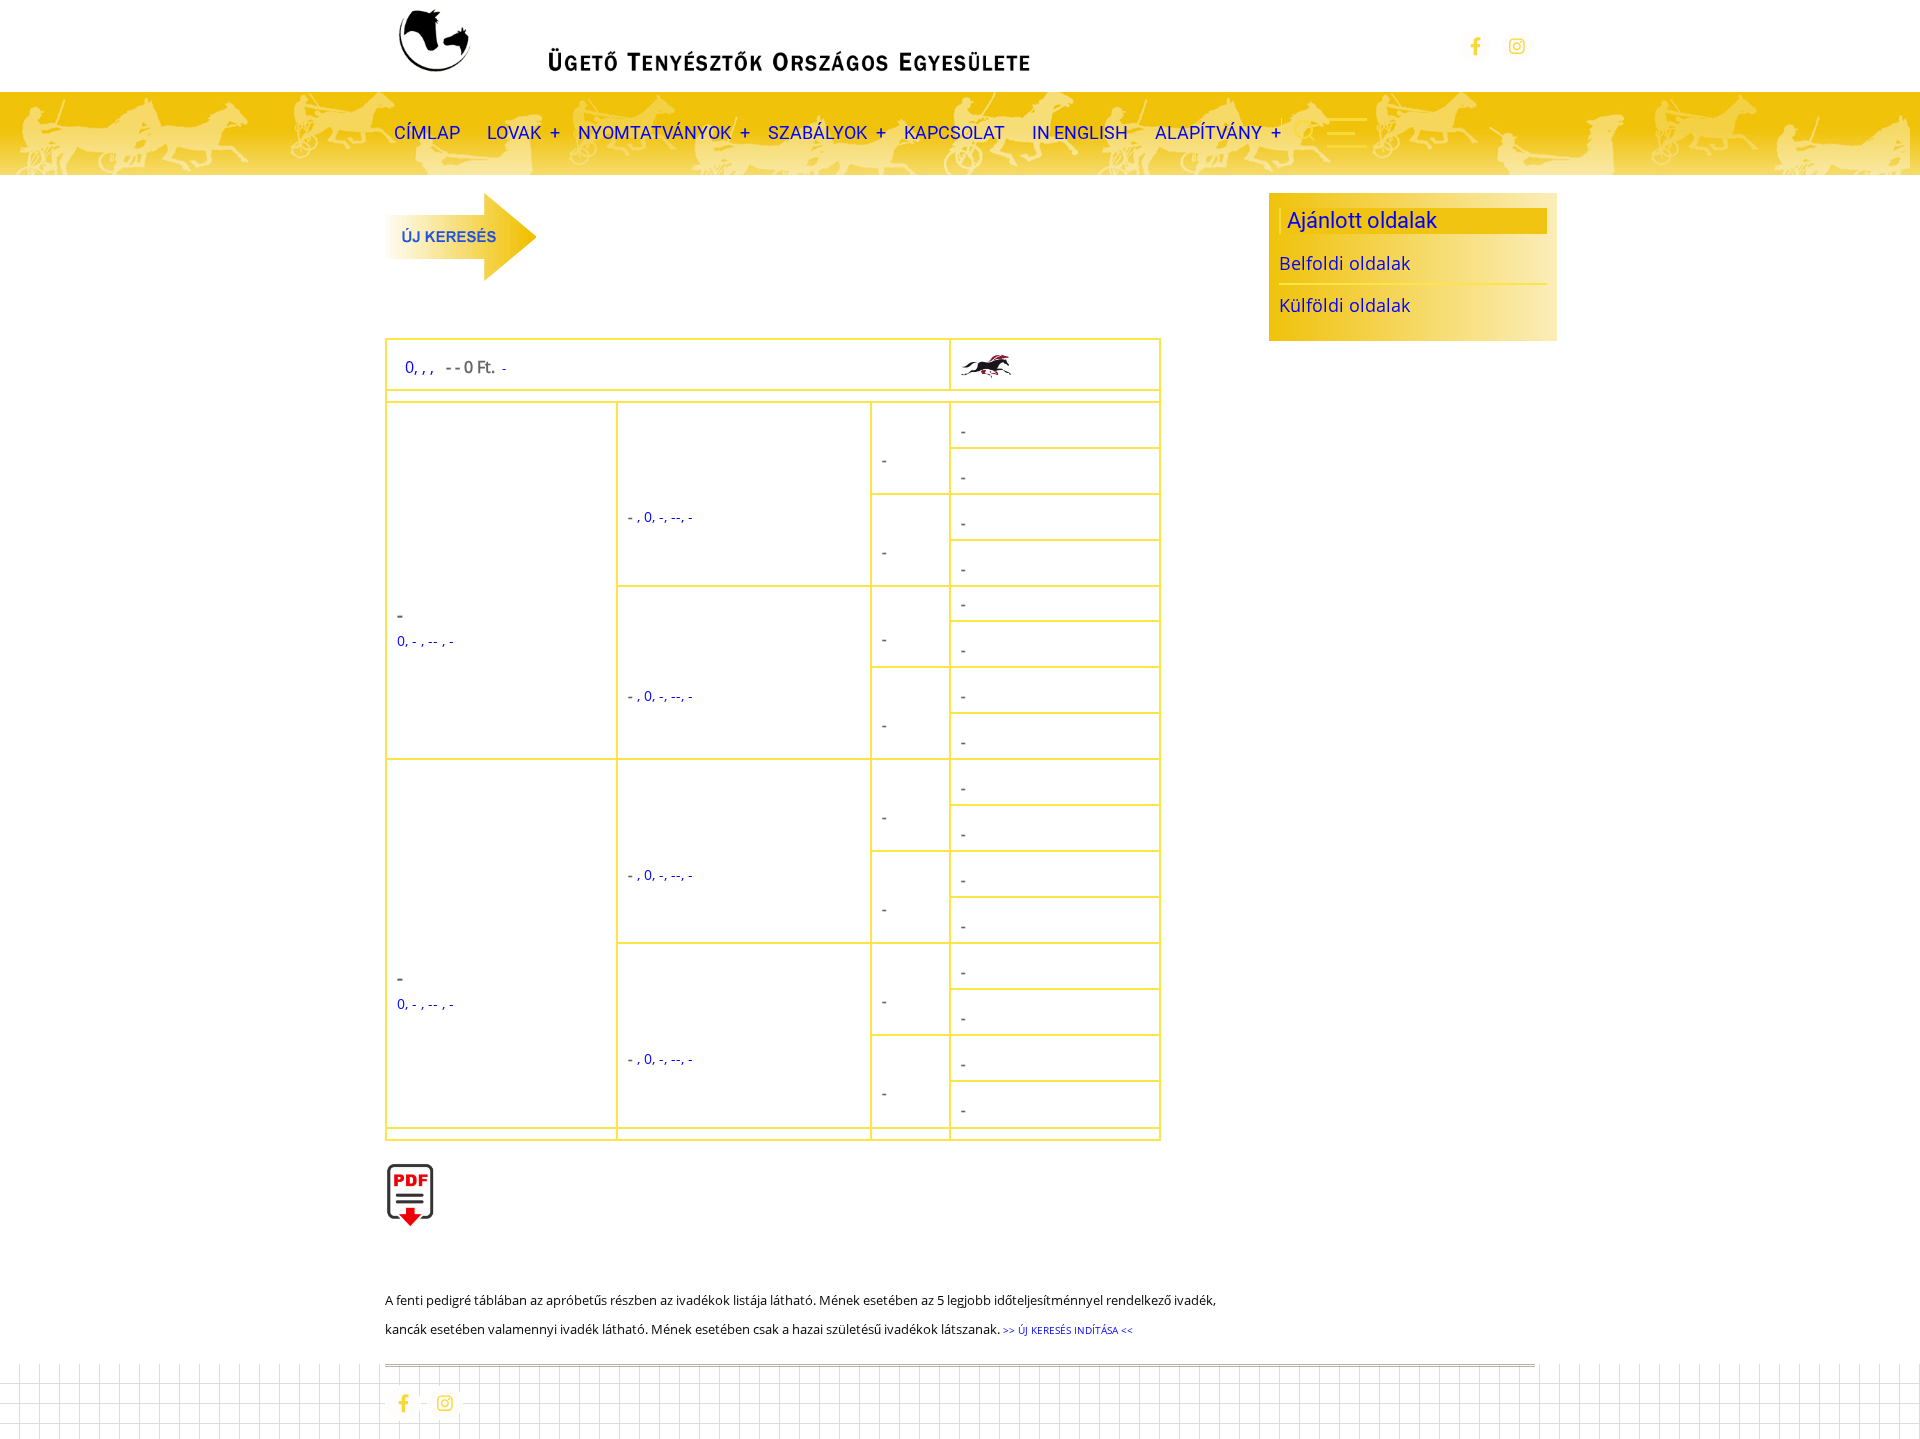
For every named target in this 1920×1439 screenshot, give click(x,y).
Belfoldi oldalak (1344, 263)
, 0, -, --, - (660, 516)
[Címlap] (712, 46)
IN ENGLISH (1080, 132)
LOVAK (514, 132)
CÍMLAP (427, 132)
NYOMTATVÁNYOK (654, 132)
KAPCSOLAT (954, 132)
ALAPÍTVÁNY (1208, 132)
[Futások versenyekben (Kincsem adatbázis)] (1055, 365)
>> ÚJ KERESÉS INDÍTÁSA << (1066, 1330)
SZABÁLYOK (817, 132)
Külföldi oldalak (1344, 305)
